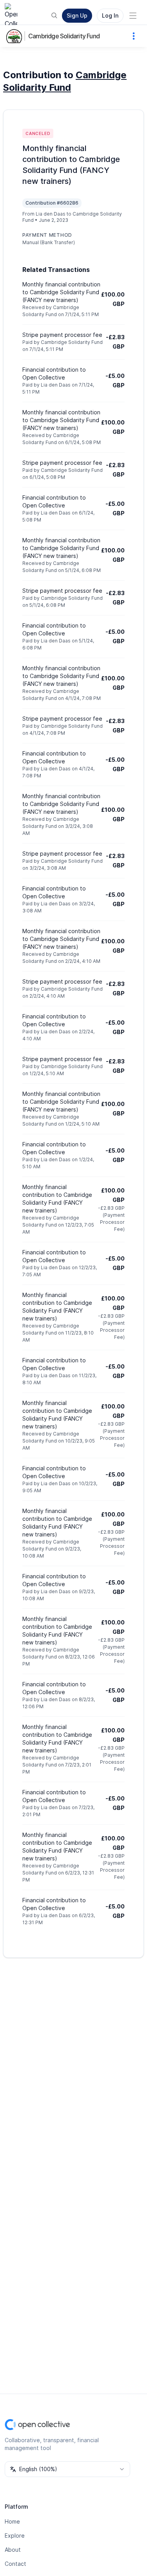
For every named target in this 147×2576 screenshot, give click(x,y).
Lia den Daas (51, 214)
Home (12, 2521)
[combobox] (67, 2469)
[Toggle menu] (133, 16)
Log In (110, 15)
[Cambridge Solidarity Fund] (16, 36)
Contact (15, 2564)
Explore (15, 2536)
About (13, 2550)
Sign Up (77, 15)
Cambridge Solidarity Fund (64, 36)
